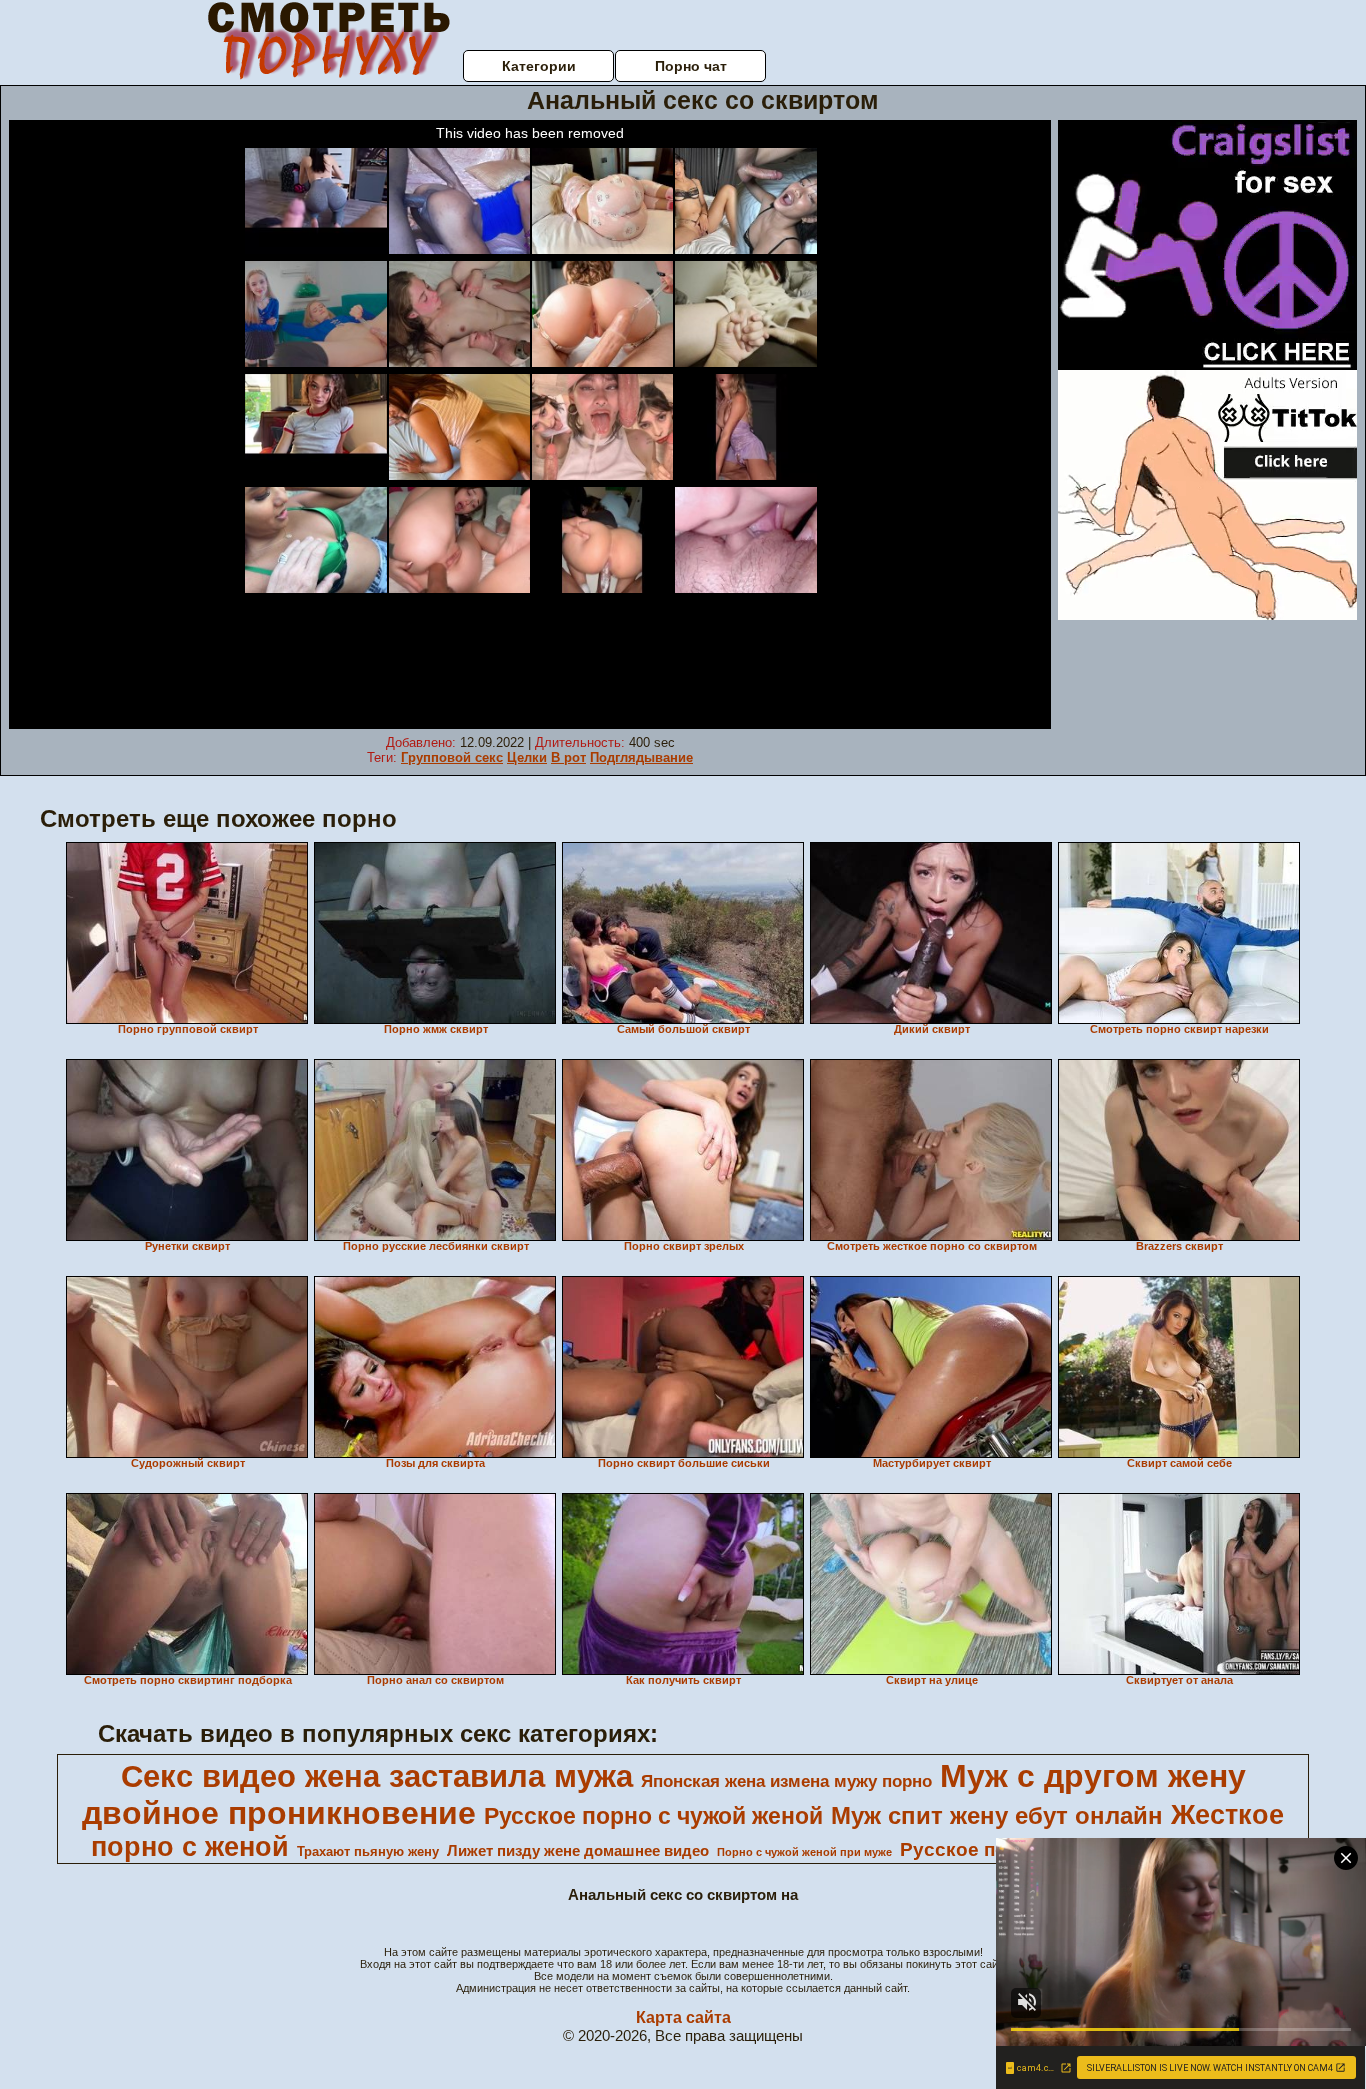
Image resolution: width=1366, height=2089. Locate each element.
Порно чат (691, 66)
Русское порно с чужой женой (653, 1816)
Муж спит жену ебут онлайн (997, 1815)
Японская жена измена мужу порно (786, 1781)
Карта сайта (683, 2017)
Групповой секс (452, 757)
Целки (527, 757)
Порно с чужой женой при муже (804, 1852)
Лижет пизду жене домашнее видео (578, 1851)
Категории (539, 66)
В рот (568, 757)
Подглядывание (641, 757)
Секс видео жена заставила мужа (377, 1776)
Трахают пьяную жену (368, 1851)
